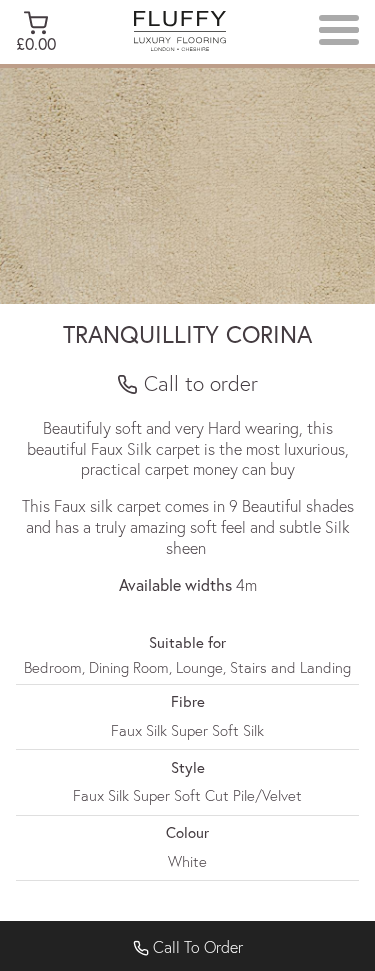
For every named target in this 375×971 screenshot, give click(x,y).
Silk (253, 730)
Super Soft (205, 730)
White (187, 861)
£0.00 (36, 43)
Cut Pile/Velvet (253, 795)
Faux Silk (139, 730)
